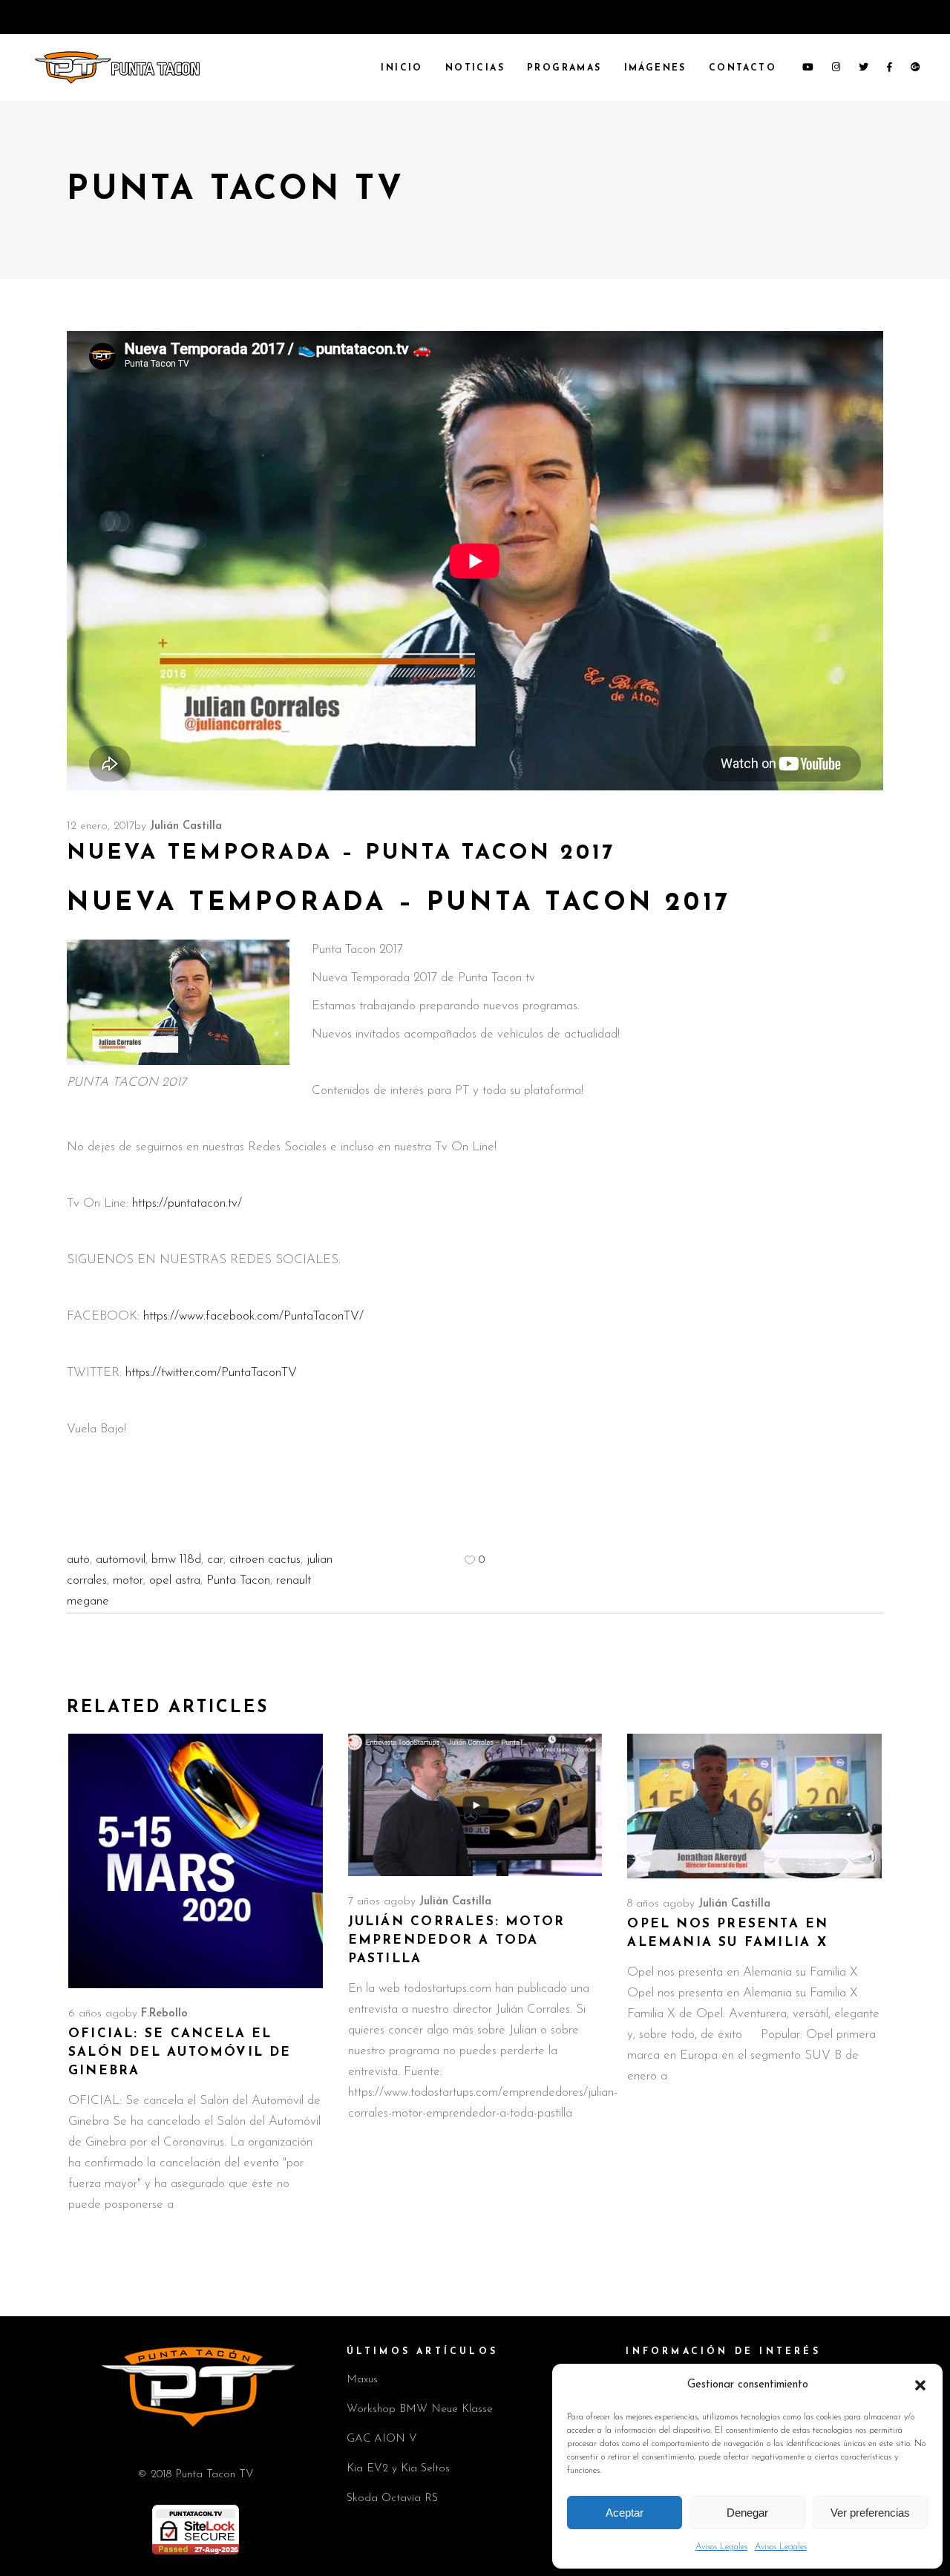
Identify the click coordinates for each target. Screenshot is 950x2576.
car (215, 1560)
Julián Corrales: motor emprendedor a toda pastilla (457, 1940)
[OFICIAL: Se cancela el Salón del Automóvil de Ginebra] (196, 1861)
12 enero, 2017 (101, 826)
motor (128, 1580)
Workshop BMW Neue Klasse (420, 2409)
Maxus (362, 2380)
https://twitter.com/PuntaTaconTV (211, 1373)
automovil (121, 1560)
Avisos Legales (721, 2547)
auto (78, 1560)
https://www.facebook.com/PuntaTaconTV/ (253, 1316)
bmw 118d (176, 1560)
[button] (920, 2385)
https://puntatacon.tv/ (187, 1203)
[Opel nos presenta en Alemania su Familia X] (754, 1806)
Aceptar (625, 2513)
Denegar (747, 2513)
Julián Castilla (186, 826)
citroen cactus (265, 1560)
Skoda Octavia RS (392, 2498)
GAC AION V (382, 2439)
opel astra (175, 1580)
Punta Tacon (238, 1580)
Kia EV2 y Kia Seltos (398, 2469)
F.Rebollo (164, 2014)
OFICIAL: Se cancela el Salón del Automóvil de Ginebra (180, 2052)
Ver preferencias (870, 2513)
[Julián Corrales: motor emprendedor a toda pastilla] (475, 1805)
